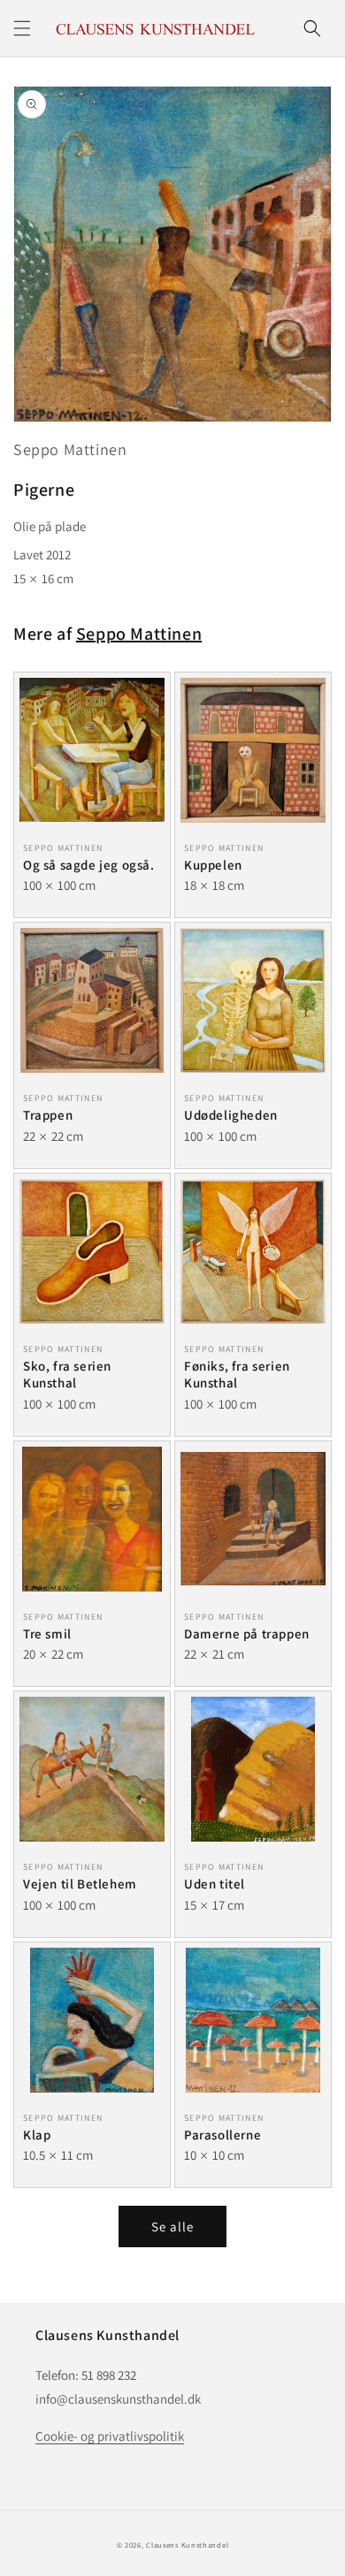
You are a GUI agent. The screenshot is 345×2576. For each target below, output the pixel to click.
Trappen (48, 1115)
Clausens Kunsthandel (187, 2545)
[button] (22, 28)
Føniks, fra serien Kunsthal (237, 1375)
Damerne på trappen (247, 1634)
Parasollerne (222, 2135)
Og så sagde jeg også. (89, 865)
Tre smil (47, 1634)
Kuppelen (213, 865)
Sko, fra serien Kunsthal (67, 1375)
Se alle (172, 2226)
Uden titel (215, 1884)
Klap (37, 2135)
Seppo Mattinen (70, 449)
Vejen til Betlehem (80, 1884)
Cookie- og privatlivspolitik (110, 2436)
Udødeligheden (231, 1115)
